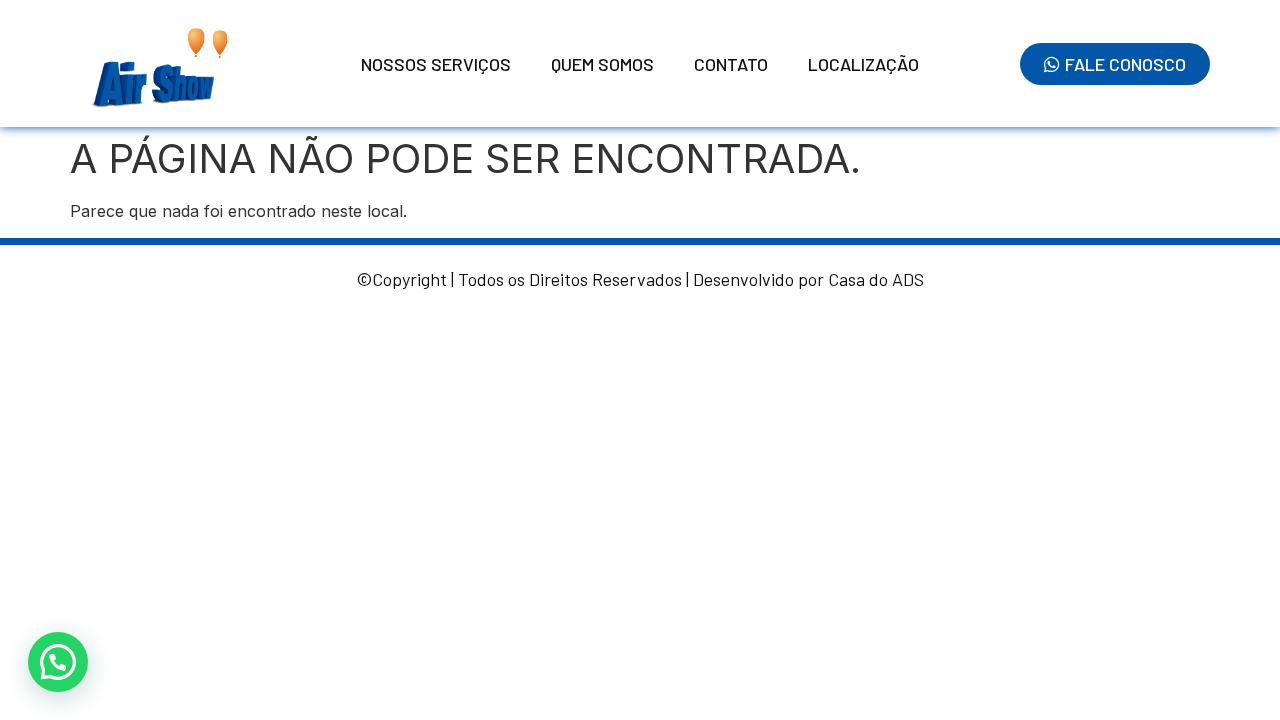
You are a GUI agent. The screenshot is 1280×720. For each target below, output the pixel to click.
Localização (863, 64)
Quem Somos (602, 64)
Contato (731, 64)
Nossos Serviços (436, 64)
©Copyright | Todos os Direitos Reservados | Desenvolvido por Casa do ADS (640, 279)
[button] (58, 662)
